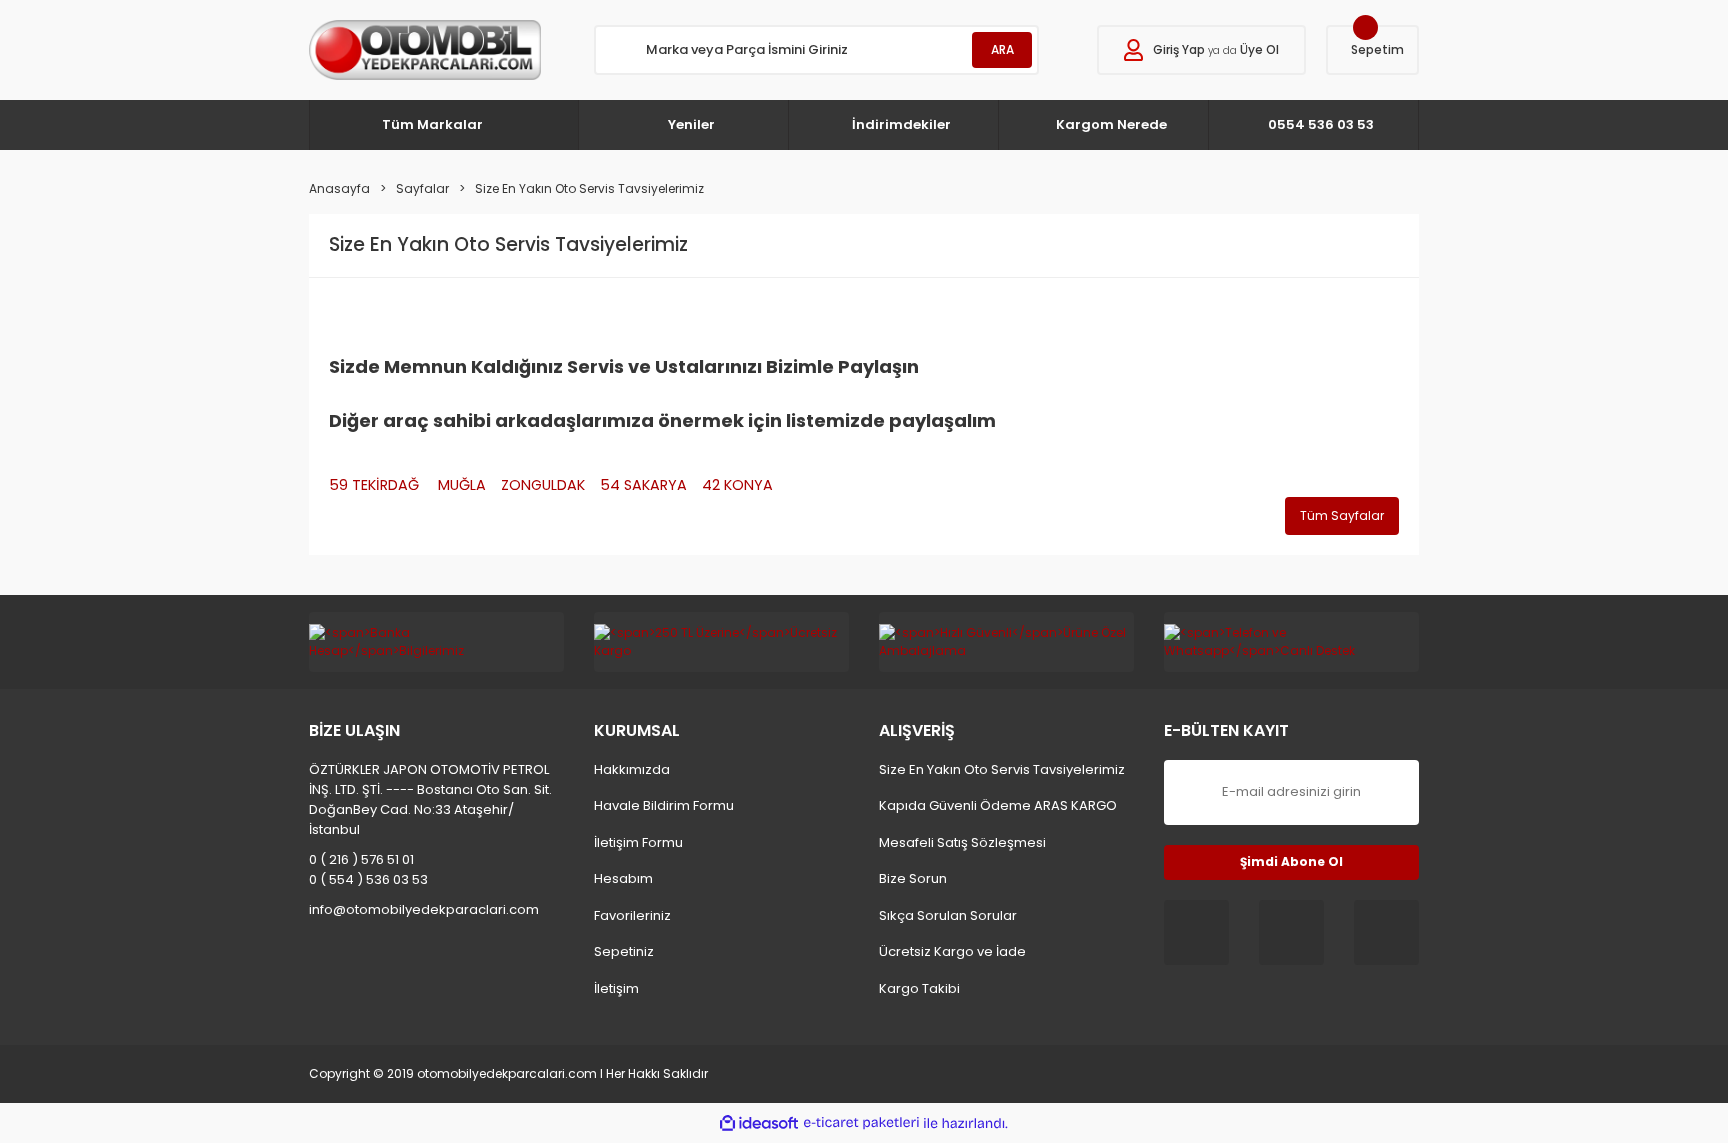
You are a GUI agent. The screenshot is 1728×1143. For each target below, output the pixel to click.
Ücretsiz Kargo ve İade (952, 951)
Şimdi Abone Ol (1291, 861)
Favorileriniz (632, 915)
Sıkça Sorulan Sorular (948, 915)
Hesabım (623, 878)
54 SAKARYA (643, 485)
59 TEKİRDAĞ (376, 485)
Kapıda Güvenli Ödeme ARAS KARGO (998, 805)
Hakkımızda (632, 769)
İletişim (616, 988)
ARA (1002, 49)
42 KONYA (737, 485)
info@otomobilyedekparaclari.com (424, 909)
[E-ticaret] (861, 1123)
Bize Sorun (913, 878)
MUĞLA (462, 485)
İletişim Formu (638, 842)
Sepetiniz (624, 951)
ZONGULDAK (543, 485)
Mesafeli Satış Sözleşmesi (962, 842)
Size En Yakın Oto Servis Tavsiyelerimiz (1002, 769)
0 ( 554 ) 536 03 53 (368, 879)
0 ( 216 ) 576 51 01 (361, 859)
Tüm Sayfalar (1342, 515)
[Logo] (425, 50)
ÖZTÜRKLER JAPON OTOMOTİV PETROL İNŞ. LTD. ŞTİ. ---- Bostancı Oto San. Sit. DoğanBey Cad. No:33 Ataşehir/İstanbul (430, 799)
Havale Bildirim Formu (664, 805)
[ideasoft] (759, 1123)
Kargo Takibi (919, 988)
